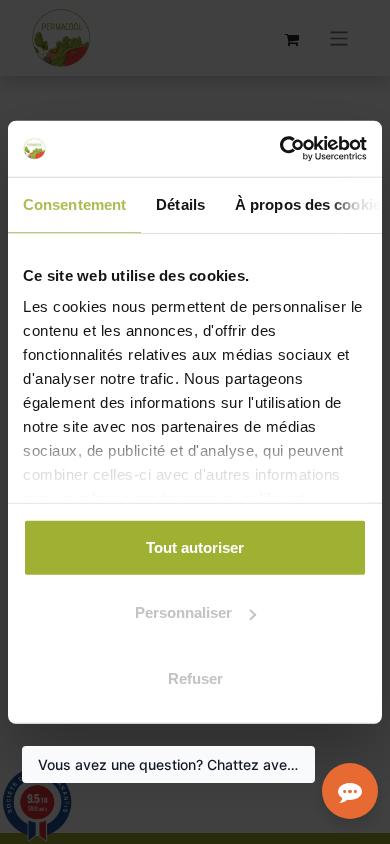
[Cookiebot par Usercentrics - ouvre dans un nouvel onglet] (280, 149)
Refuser (195, 677)
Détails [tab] (180, 203)
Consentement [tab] (74, 203)
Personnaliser (183, 612)
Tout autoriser (195, 546)
